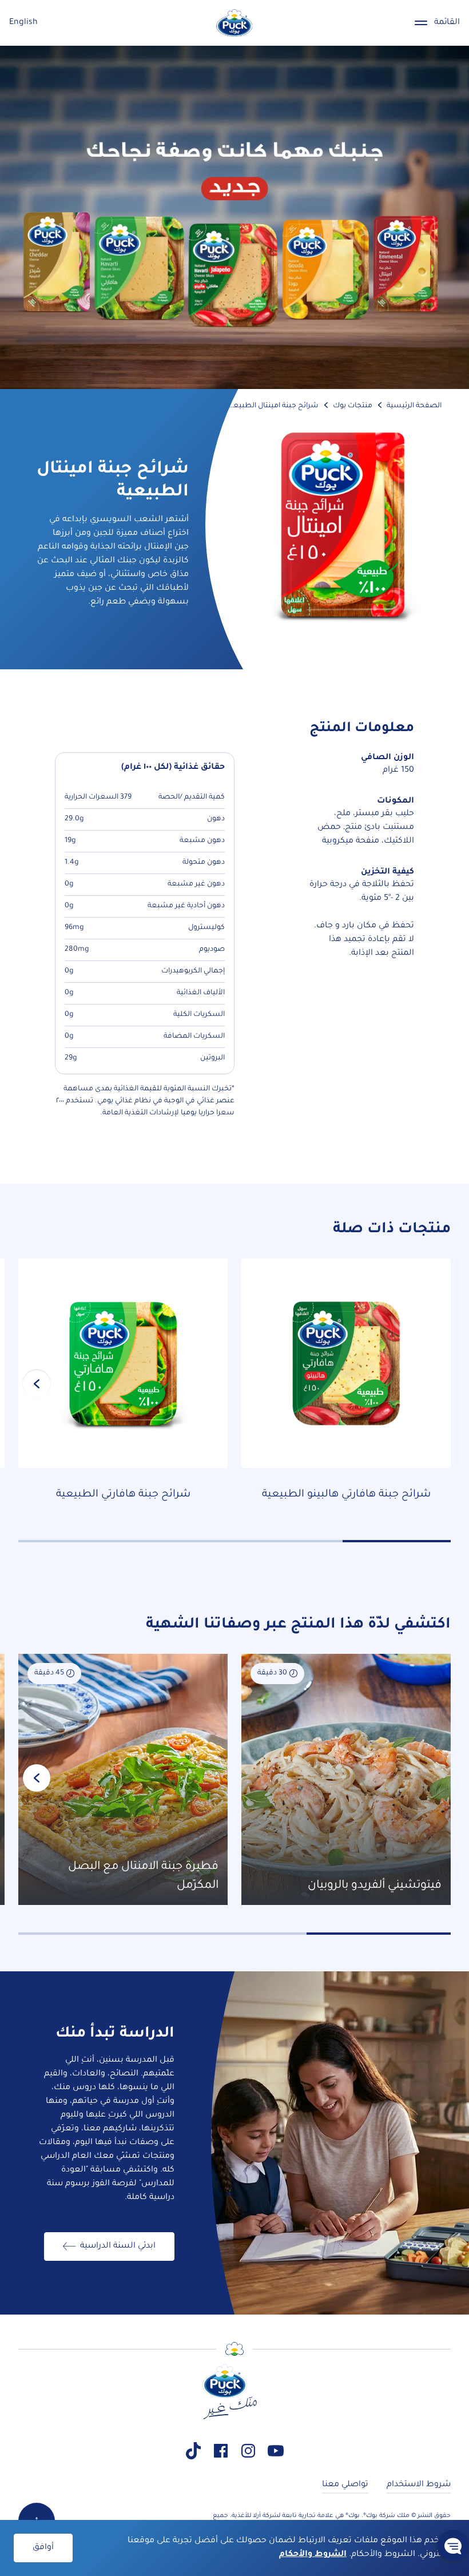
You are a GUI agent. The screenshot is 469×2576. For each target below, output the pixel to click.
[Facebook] (221, 2451)
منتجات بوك (353, 406)
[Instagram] (248, 2451)
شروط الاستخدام (419, 2485)
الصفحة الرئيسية (414, 406)
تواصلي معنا (345, 2485)
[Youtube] (276, 2451)
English (23, 23)
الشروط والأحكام (313, 2555)
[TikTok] (193, 2451)
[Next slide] (37, 1384)
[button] (453, 2546)
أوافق (43, 2548)
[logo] (234, 23)
